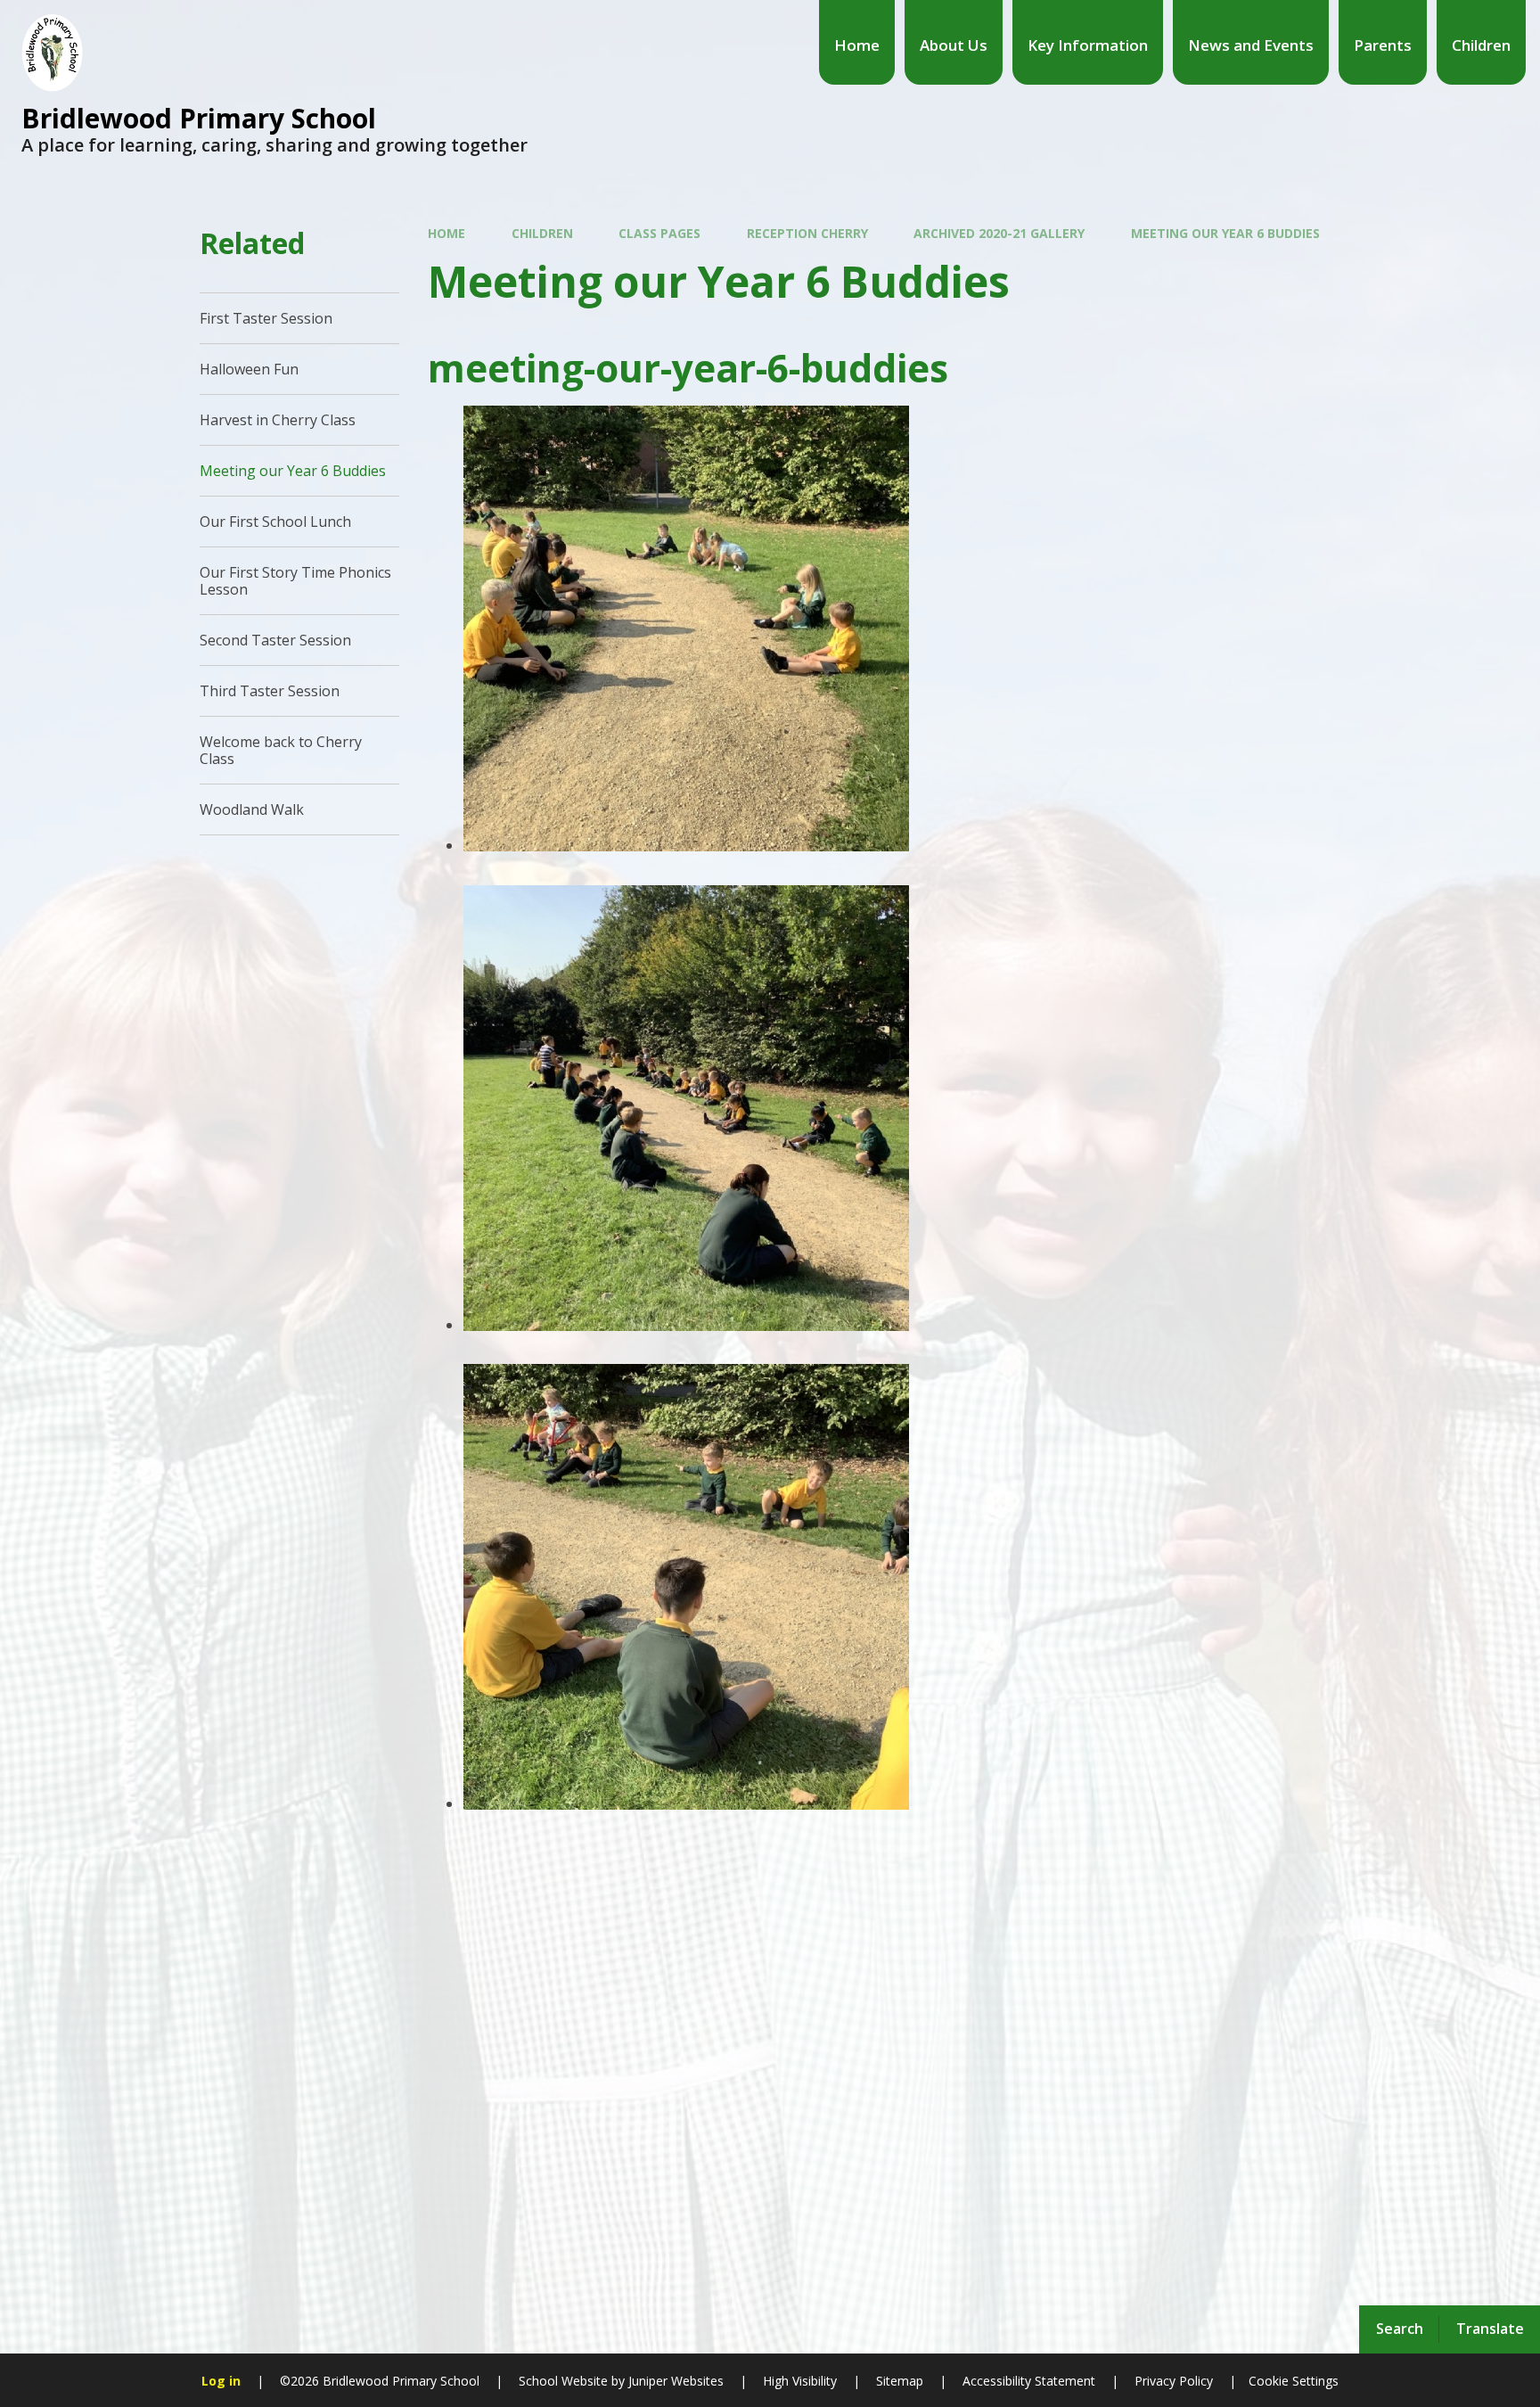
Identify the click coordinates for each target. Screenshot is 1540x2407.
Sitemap (900, 2381)
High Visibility (800, 2381)
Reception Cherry (807, 233)
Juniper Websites (674, 2381)
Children (542, 233)
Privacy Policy (1174, 2381)
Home (446, 233)
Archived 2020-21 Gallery (999, 233)
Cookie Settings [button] (1294, 2381)
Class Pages (659, 233)
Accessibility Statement (1029, 2381)
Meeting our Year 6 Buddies (1225, 233)
